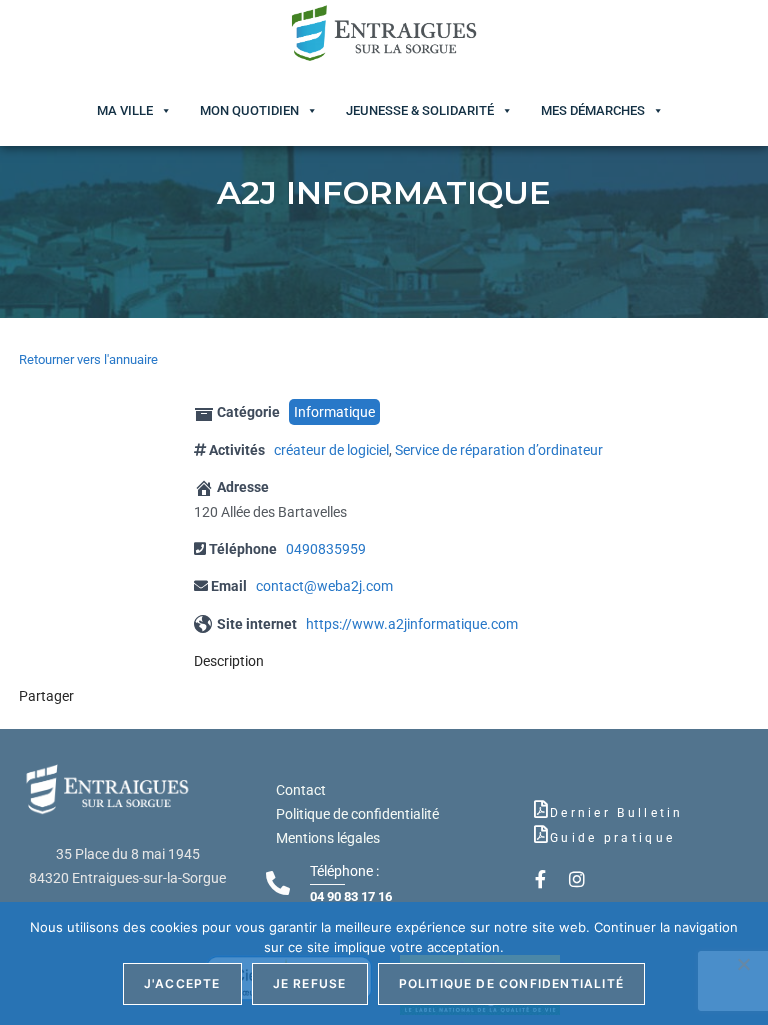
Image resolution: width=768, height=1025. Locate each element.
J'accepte (182, 983)
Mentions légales (328, 838)
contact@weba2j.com (324, 586)
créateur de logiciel (331, 450)
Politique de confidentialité (357, 814)
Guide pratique (612, 838)
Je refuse (310, 983)
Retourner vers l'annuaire (88, 359)
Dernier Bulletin (617, 813)
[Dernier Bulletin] (541, 809)
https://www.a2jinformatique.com (412, 624)
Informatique (334, 412)
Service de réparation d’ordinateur (499, 450)
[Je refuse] (743, 964)
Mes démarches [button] (593, 110)
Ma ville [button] (125, 110)
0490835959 (326, 549)
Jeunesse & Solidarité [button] (420, 110)
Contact (301, 790)
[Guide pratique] (541, 834)
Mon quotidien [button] (249, 110)
